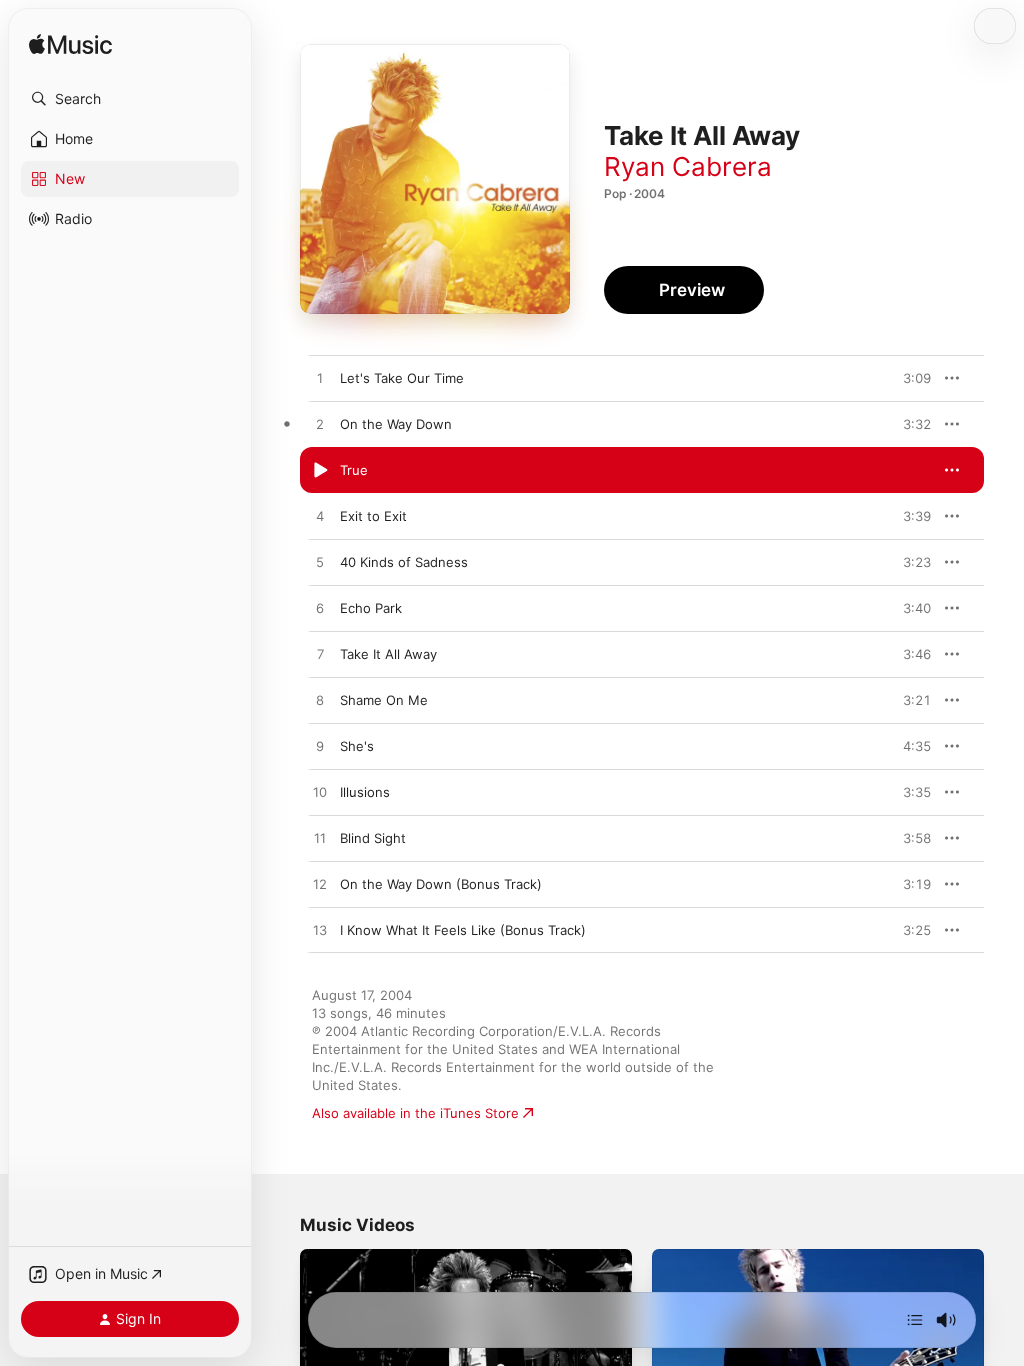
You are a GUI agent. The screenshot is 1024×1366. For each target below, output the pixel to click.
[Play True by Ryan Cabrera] (320, 471)
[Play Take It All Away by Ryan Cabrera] (320, 655)
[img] (70, 45)
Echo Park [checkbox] (371, 608)
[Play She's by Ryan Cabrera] (320, 747)
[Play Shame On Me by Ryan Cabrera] (320, 701)
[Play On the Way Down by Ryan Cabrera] (320, 425)
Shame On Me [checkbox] (384, 700)
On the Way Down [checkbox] (396, 424)
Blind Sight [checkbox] (373, 838)
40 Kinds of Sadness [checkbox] (404, 562)
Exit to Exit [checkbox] (373, 516)
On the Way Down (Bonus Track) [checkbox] (441, 884)
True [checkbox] (354, 470)
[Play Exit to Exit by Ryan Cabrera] (320, 517)
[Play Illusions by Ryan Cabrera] (320, 793)
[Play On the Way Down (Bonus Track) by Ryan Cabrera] (320, 885)
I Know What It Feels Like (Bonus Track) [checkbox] (463, 930)
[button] (130, 99)
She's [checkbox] (357, 746)
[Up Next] (915, 1320)
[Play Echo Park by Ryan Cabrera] (320, 609)
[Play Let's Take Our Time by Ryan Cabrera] (320, 379)
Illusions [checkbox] (365, 792)
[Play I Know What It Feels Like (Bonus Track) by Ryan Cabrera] (320, 931)
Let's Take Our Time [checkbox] (402, 378)
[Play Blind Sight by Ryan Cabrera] (320, 839)
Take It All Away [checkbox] (388, 654)
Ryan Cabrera (688, 166)
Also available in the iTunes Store (415, 1113)
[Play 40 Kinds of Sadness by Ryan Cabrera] (320, 563)
